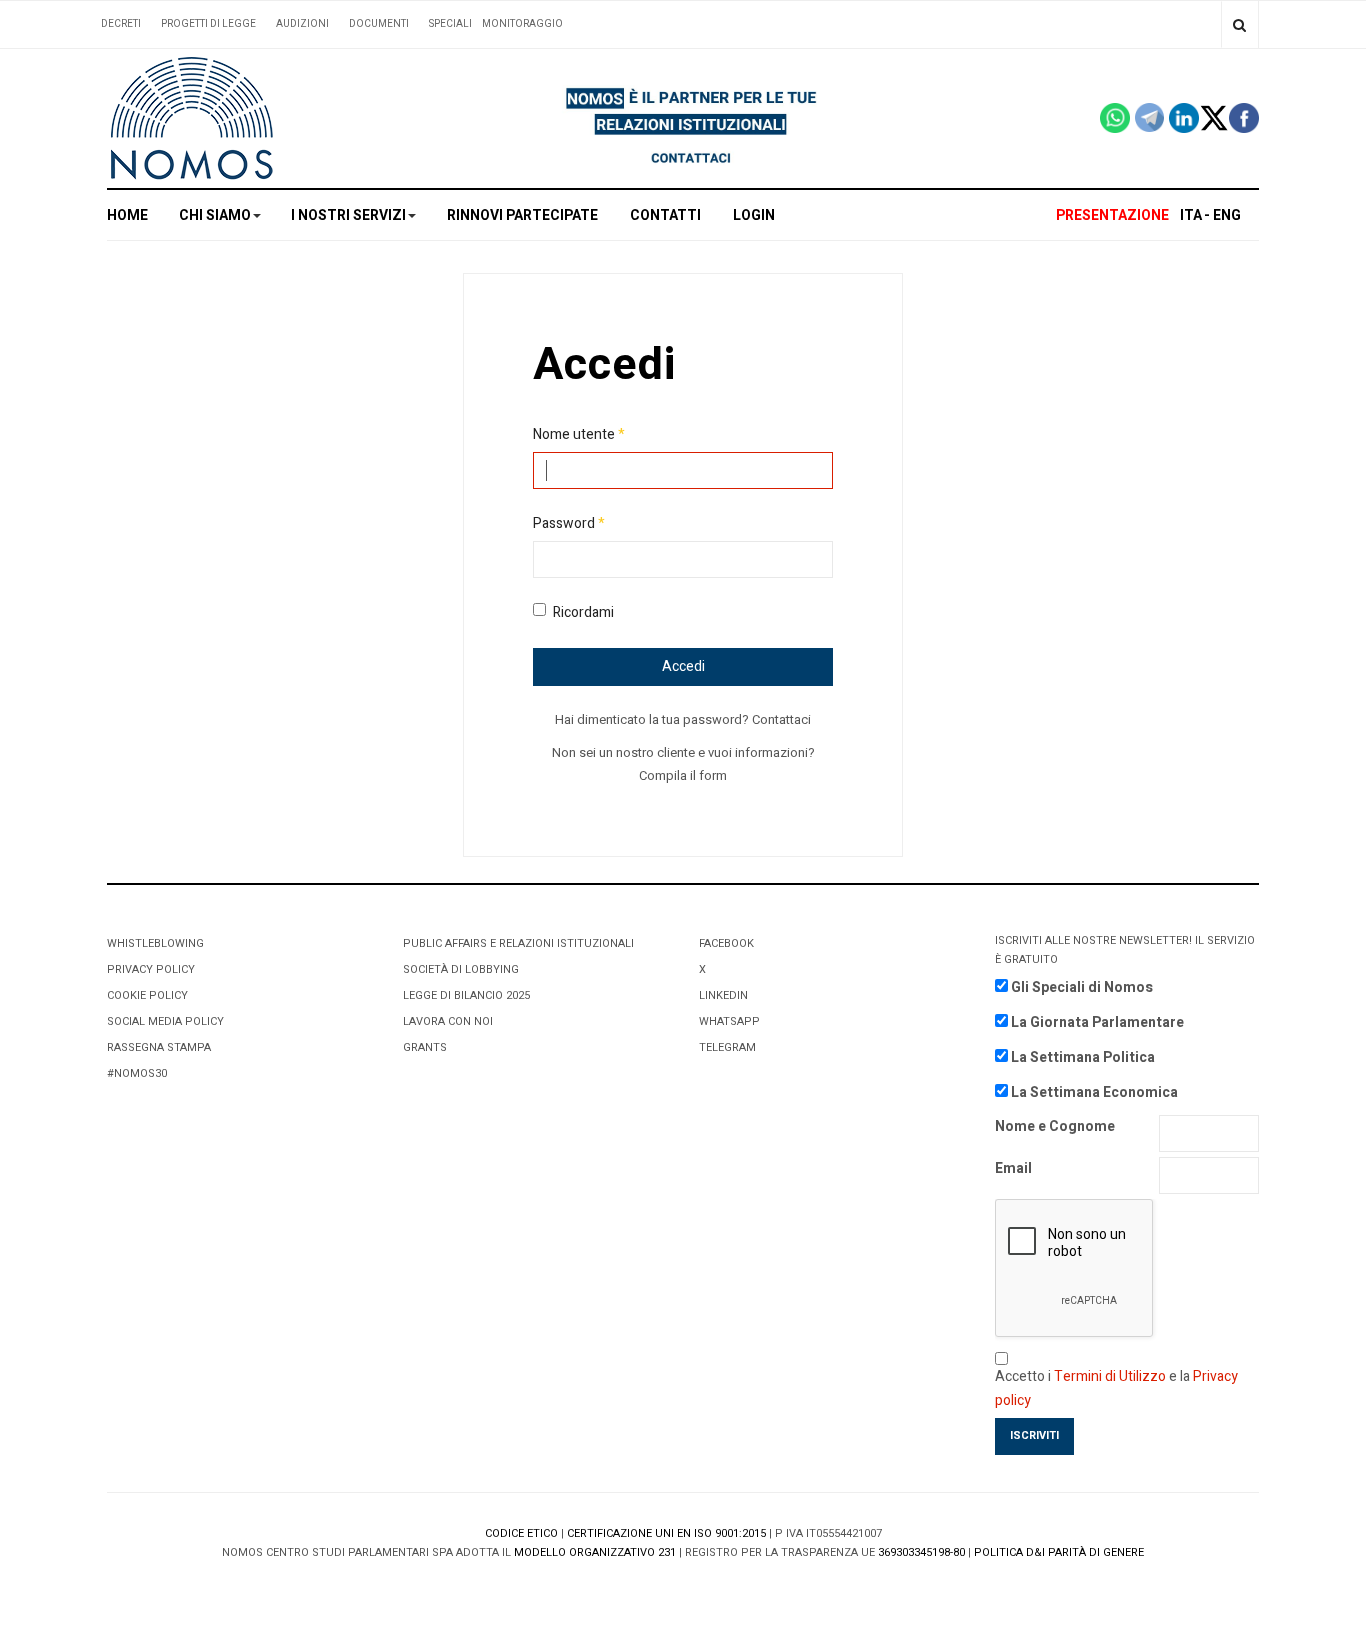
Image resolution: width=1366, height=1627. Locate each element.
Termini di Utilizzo (1110, 1376)
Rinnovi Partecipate (522, 215)
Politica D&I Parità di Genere (1059, 1552)
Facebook (726, 943)
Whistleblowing (155, 943)
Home (127, 215)
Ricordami (583, 612)
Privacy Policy (151, 969)
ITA (1191, 215)
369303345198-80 (921, 1552)
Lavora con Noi (448, 1021)
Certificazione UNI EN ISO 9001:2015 (666, 1533)
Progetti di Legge (208, 24)
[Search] (1239, 24)
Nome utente (579, 434)
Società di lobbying (461, 969)
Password (569, 523)
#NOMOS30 (137, 1073)
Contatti (665, 215)
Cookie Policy (147, 995)
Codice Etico (521, 1533)
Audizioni (302, 24)
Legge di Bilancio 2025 (466, 995)
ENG (1227, 215)
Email (1013, 1168)
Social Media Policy (165, 1021)
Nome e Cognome (1055, 1126)
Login (754, 215)
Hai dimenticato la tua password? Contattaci (683, 719)
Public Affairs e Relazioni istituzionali (518, 943)
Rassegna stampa (159, 1047)
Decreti (121, 24)
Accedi (683, 666)
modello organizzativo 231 (595, 1552)
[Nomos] (192, 118)
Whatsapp (729, 1021)
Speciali (450, 24)
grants (425, 1047)
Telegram (727, 1047)
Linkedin (723, 995)
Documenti (379, 24)
